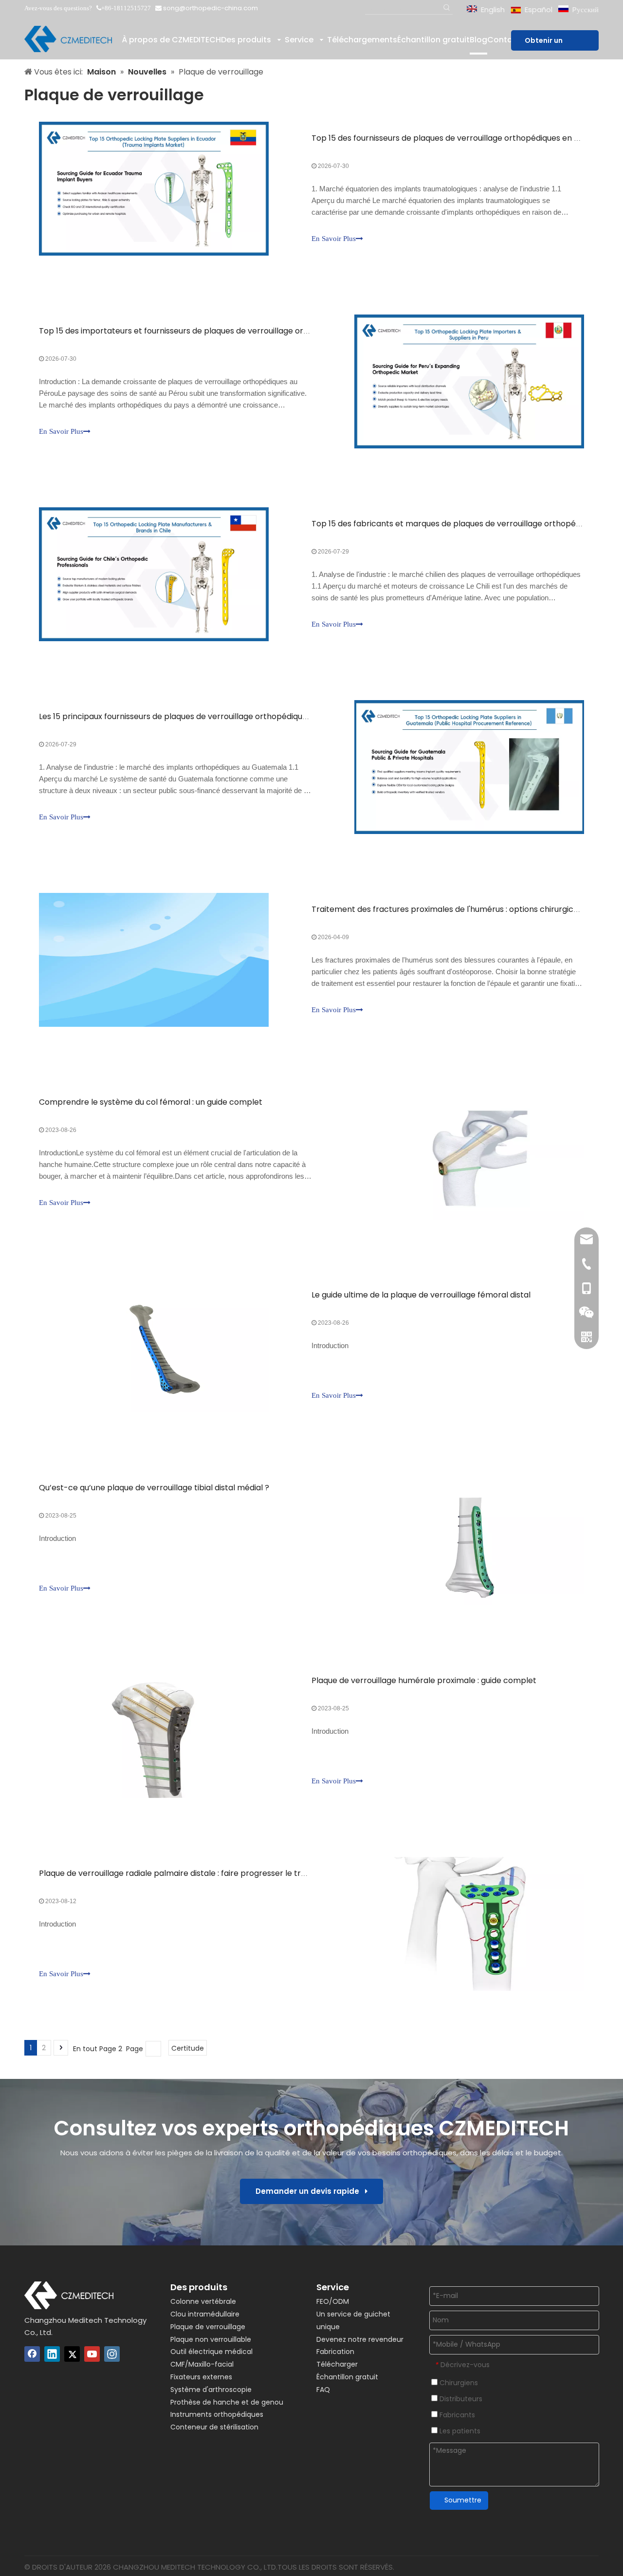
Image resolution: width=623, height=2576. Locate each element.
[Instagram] (112, 2354)
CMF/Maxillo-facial (202, 2364)
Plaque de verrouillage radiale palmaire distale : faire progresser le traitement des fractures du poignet (236, 1873)
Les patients (459, 2431)
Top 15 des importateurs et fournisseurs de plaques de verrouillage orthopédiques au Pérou (213, 331)
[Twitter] (72, 2354)
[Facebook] (32, 2354)
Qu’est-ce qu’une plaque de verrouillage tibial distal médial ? (154, 1488)
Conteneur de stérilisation (214, 2427)
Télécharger (337, 2364)
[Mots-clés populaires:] (447, 8)
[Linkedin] (52, 2354)
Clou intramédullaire (205, 2314)
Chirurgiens (458, 2383)
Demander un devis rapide (310, 2191)
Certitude (188, 2048)
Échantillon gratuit (347, 2377)
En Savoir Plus (334, 239)
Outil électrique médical (211, 2352)
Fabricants (456, 2415)
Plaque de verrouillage (208, 2327)
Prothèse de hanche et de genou (227, 2402)
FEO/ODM (333, 2301)
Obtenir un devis (544, 43)
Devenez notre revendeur (360, 2339)
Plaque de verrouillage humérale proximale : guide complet (424, 1680)
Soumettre (463, 2500)
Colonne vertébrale (203, 2301)
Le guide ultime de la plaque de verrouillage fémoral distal (421, 1295)
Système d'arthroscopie (211, 2390)
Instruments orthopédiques (217, 2414)
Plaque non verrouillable (211, 2339)
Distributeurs (460, 2399)
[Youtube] (92, 2354)
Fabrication (335, 2352)
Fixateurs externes (201, 2377)
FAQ (323, 2390)
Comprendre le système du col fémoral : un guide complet (151, 1102)
